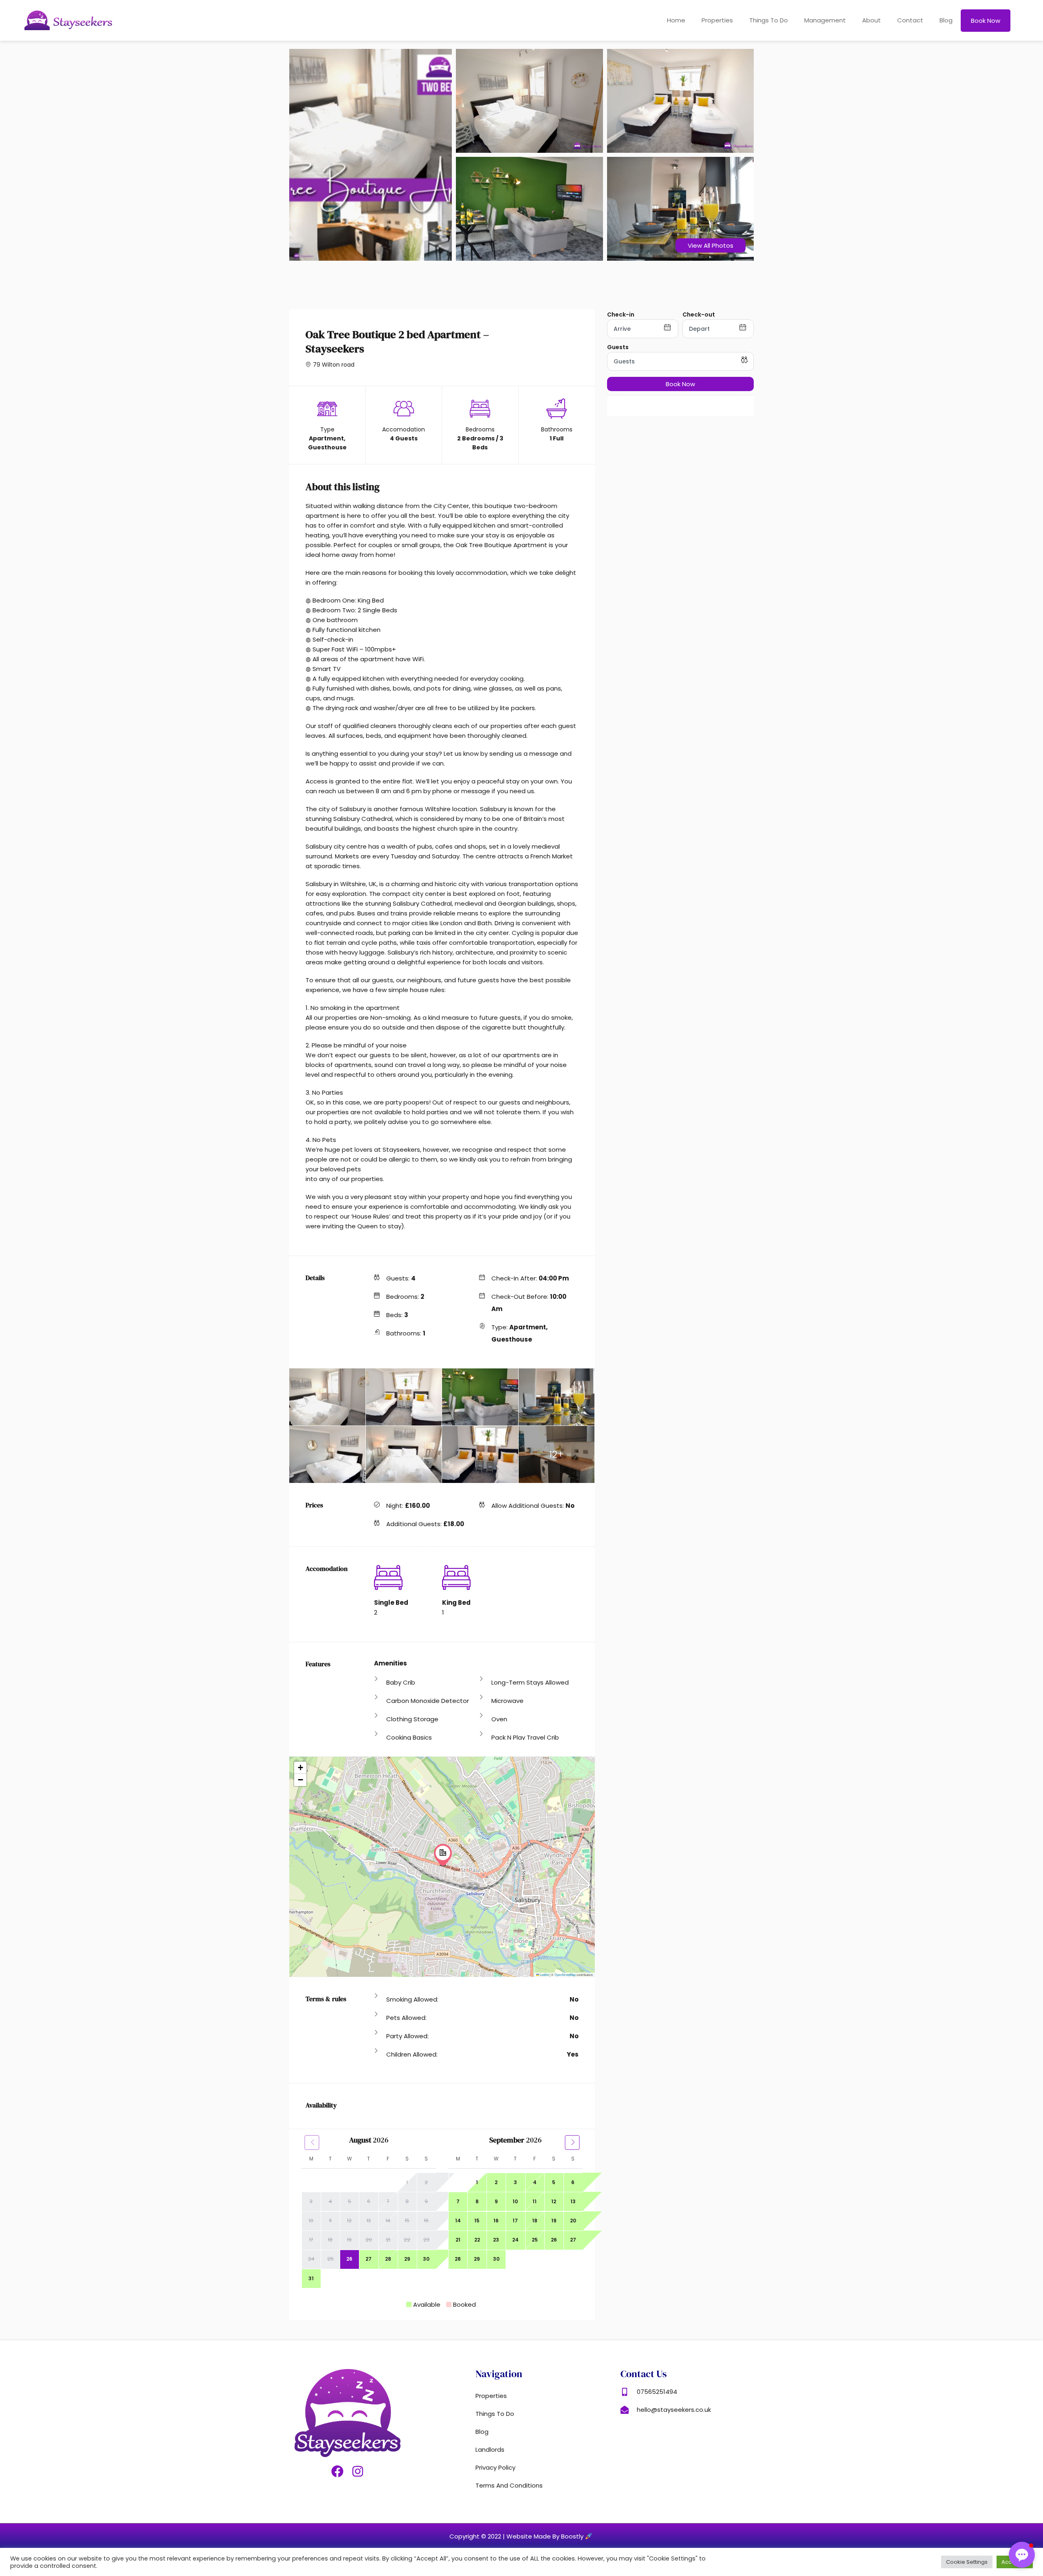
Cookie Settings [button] (967, 2562)
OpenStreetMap (565, 1974)
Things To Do (769, 20)
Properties (717, 20)
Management (825, 20)
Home (676, 20)
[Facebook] (337, 2471)
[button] (443, 1855)
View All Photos (711, 245)
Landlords (490, 2450)
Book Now (680, 384)
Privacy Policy (495, 2467)
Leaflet (544, 1974)
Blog (946, 20)
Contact (910, 20)
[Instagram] (358, 2471)
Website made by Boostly (546, 2536)
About (871, 20)
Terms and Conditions (509, 2485)
